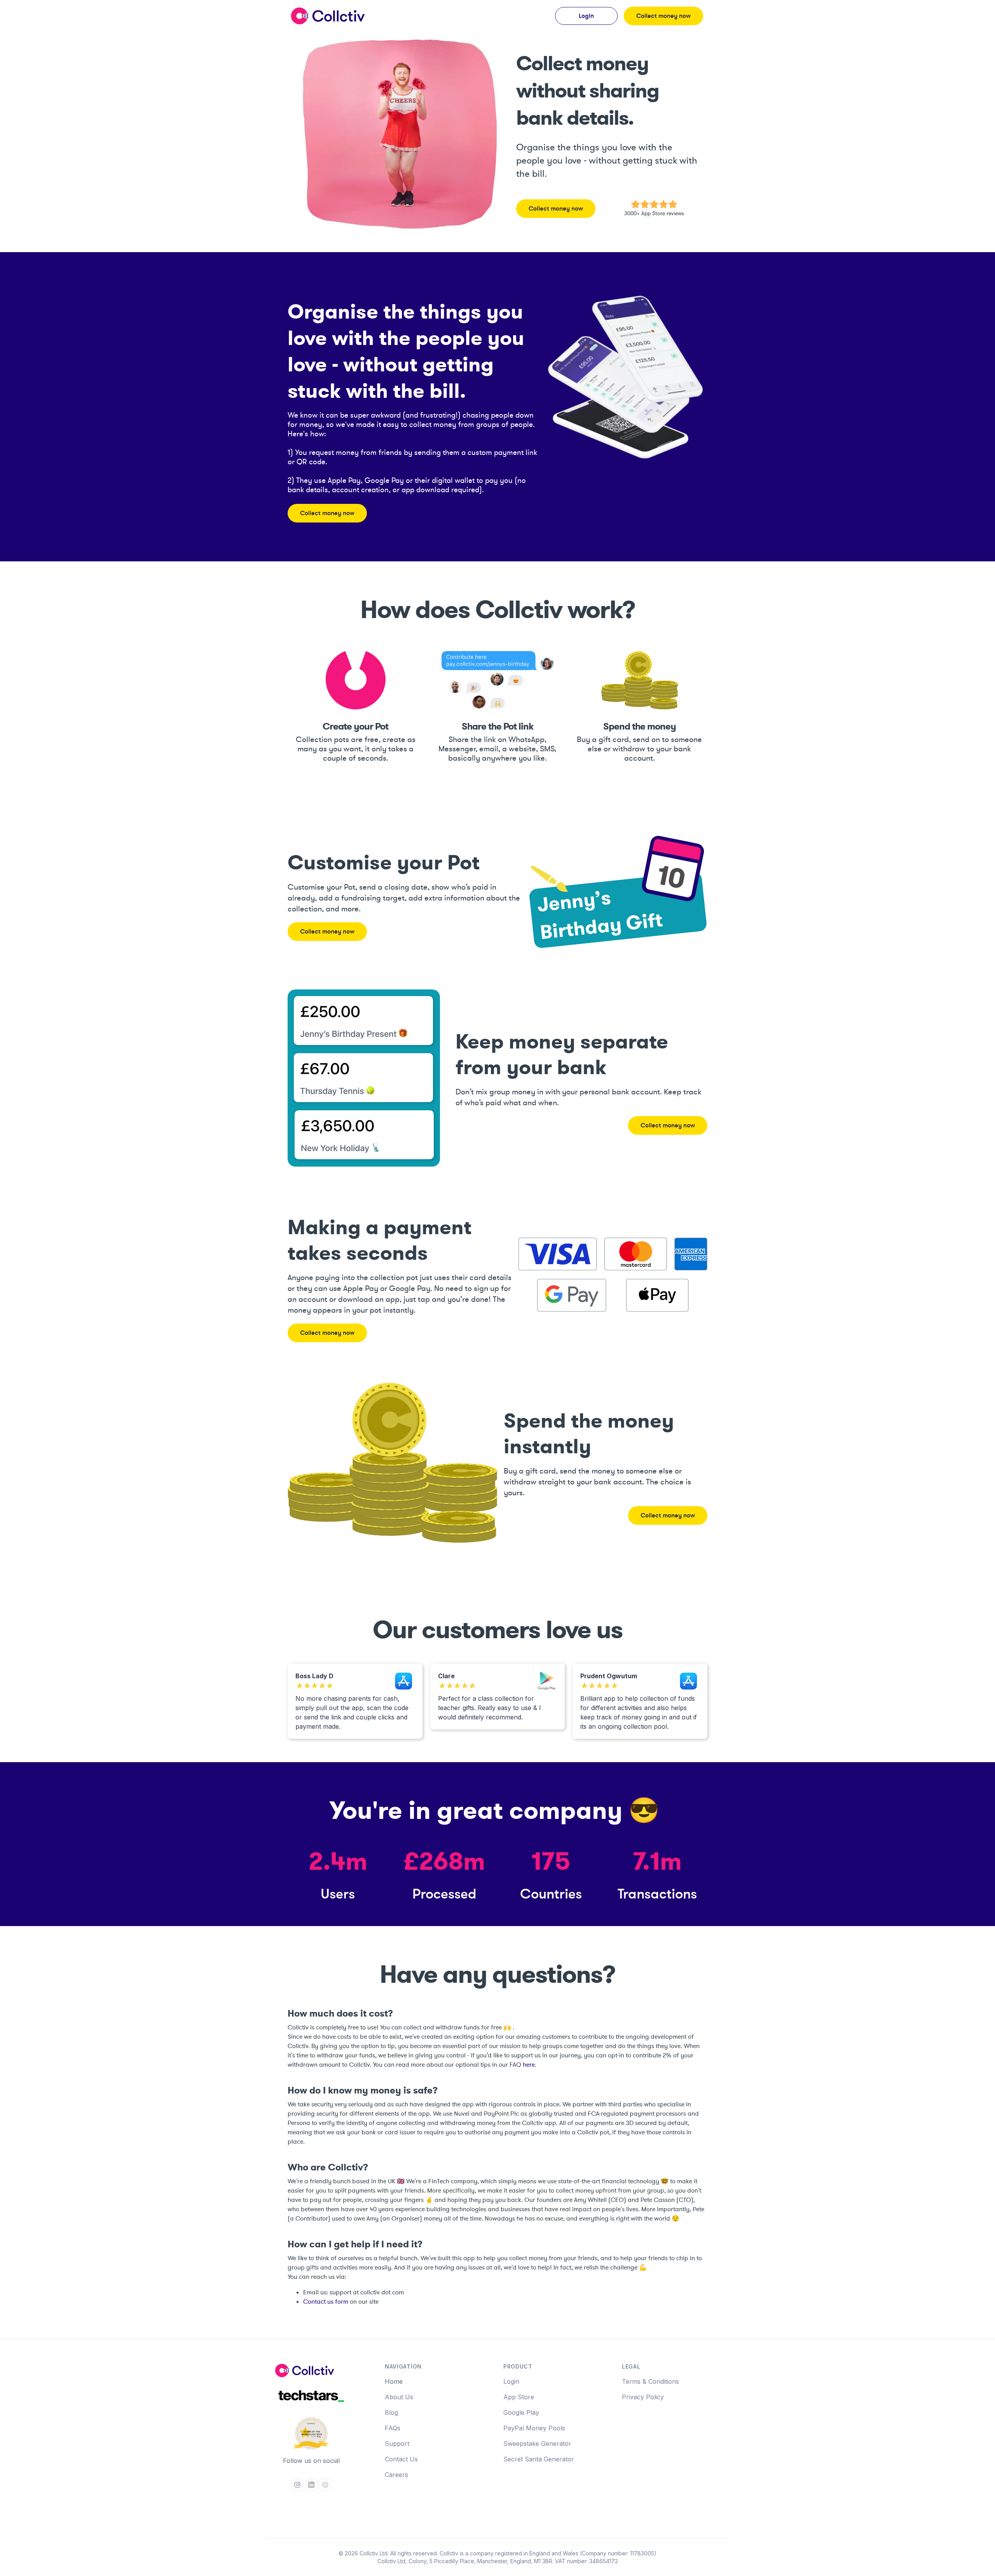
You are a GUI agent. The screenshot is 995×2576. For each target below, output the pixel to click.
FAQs (393, 2428)
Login (511, 2381)
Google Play (521, 2412)
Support (397, 2444)
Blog (391, 2412)
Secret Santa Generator (539, 2459)
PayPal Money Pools (534, 2428)
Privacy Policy (643, 2397)
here (529, 2065)
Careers (396, 2475)
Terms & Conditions (650, 2381)
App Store (519, 2397)
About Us (399, 2397)
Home (394, 2381)
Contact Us (401, 2459)
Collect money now (663, 16)
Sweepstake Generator (537, 2444)
